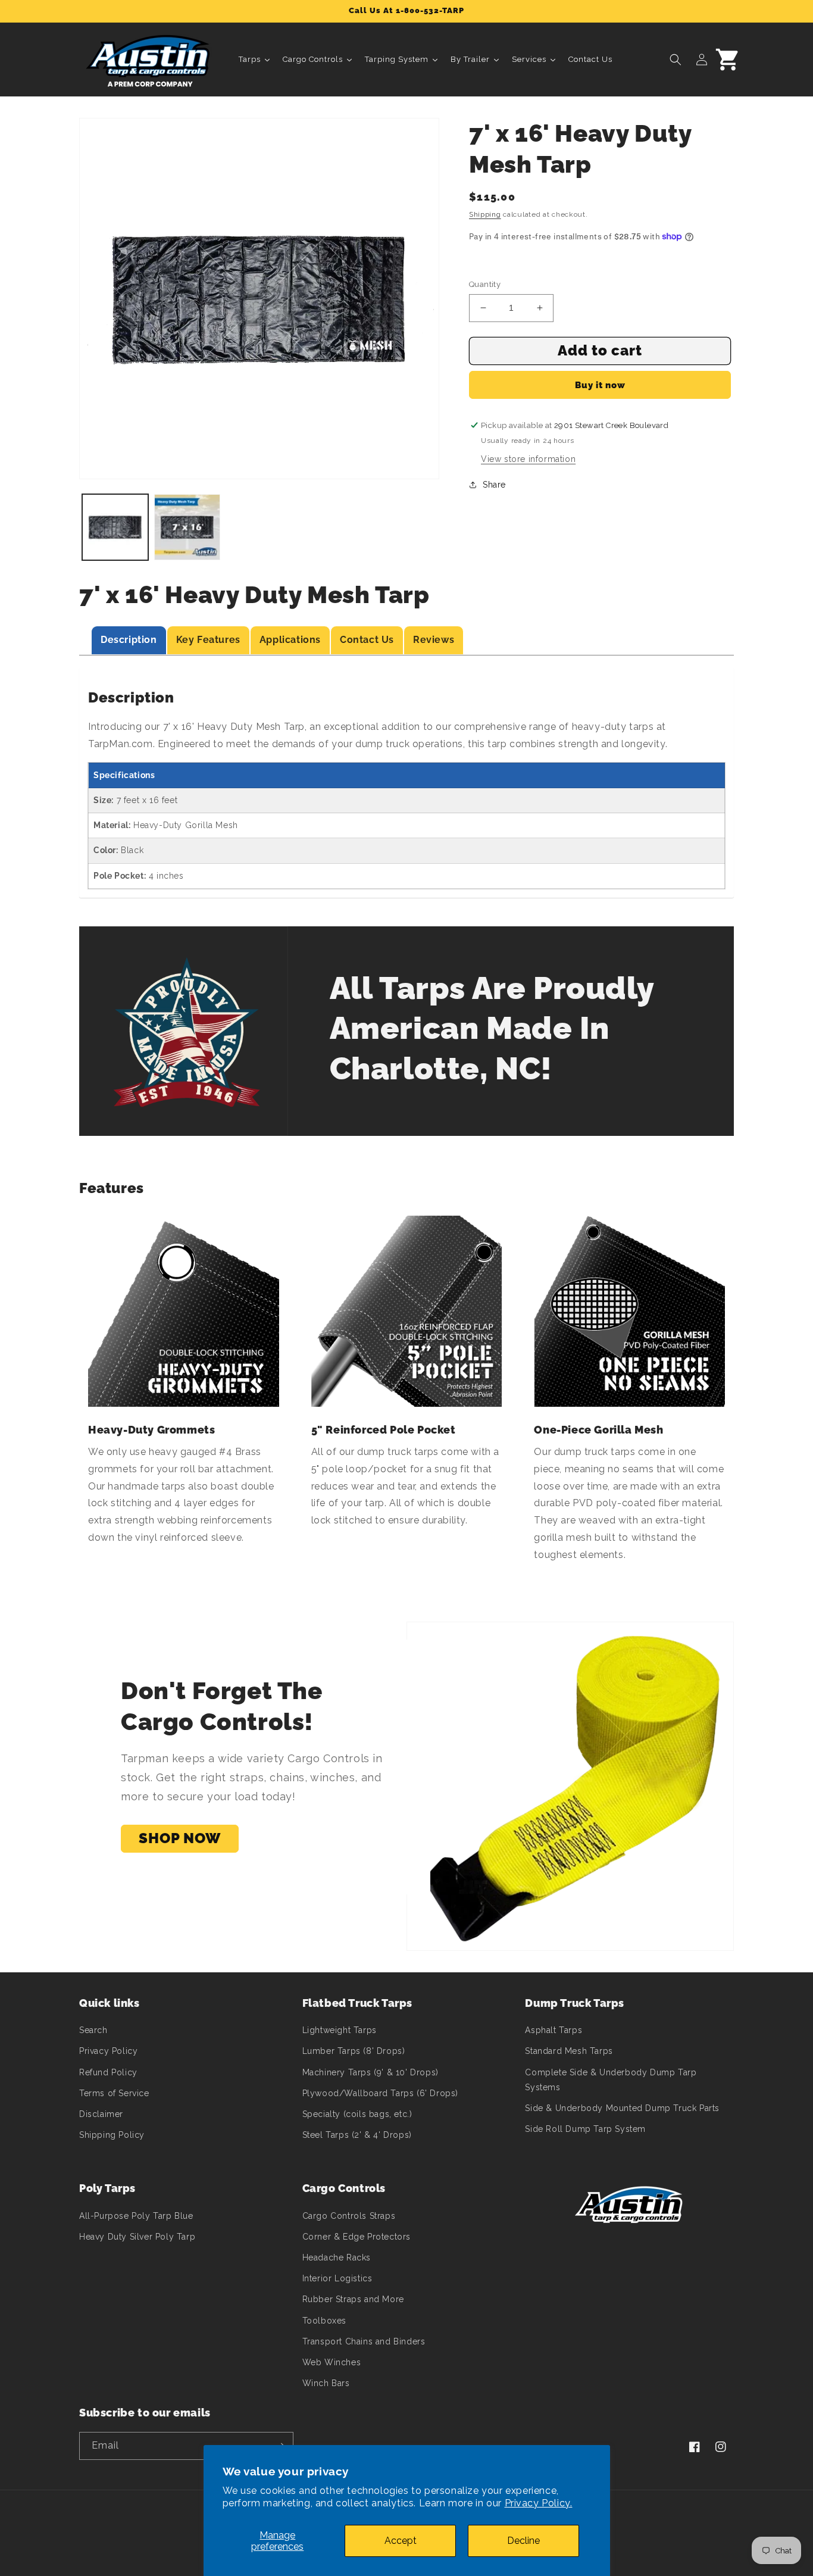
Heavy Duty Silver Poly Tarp (137, 2237)
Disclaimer (101, 2114)
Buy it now (600, 385)
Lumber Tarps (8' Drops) (354, 2051)
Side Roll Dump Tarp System (585, 2129)
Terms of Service (114, 2093)
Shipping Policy (112, 2135)
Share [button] (494, 485)
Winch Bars (326, 2383)
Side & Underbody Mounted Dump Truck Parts (622, 2108)
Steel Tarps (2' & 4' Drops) (357, 2135)
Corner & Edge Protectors (357, 2237)
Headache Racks (337, 2257)
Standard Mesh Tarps (569, 2051)
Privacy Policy (108, 2051)
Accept (401, 2541)
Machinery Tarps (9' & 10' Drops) (370, 2072)
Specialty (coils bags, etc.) (357, 2114)
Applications (290, 640)
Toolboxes (324, 2321)
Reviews (434, 640)
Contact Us (367, 640)
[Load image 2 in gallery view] (187, 527)
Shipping (485, 214)
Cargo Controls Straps (349, 2216)
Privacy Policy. (539, 2503)
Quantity (485, 284)
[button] (676, 60)
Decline (523, 2541)
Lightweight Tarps (340, 2030)
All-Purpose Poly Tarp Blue (136, 2216)
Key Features (208, 640)
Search (93, 2030)
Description (129, 640)
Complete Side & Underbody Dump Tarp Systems (611, 2080)
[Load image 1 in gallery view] (115, 527)
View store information (528, 459)
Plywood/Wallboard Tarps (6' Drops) (380, 2093)
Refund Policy (108, 2072)
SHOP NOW (180, 1838)
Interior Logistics (337, 2278)
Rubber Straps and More (353, 2299)
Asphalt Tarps (554, 2030)
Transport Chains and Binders (364, 2341)
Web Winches (332, 2362)
